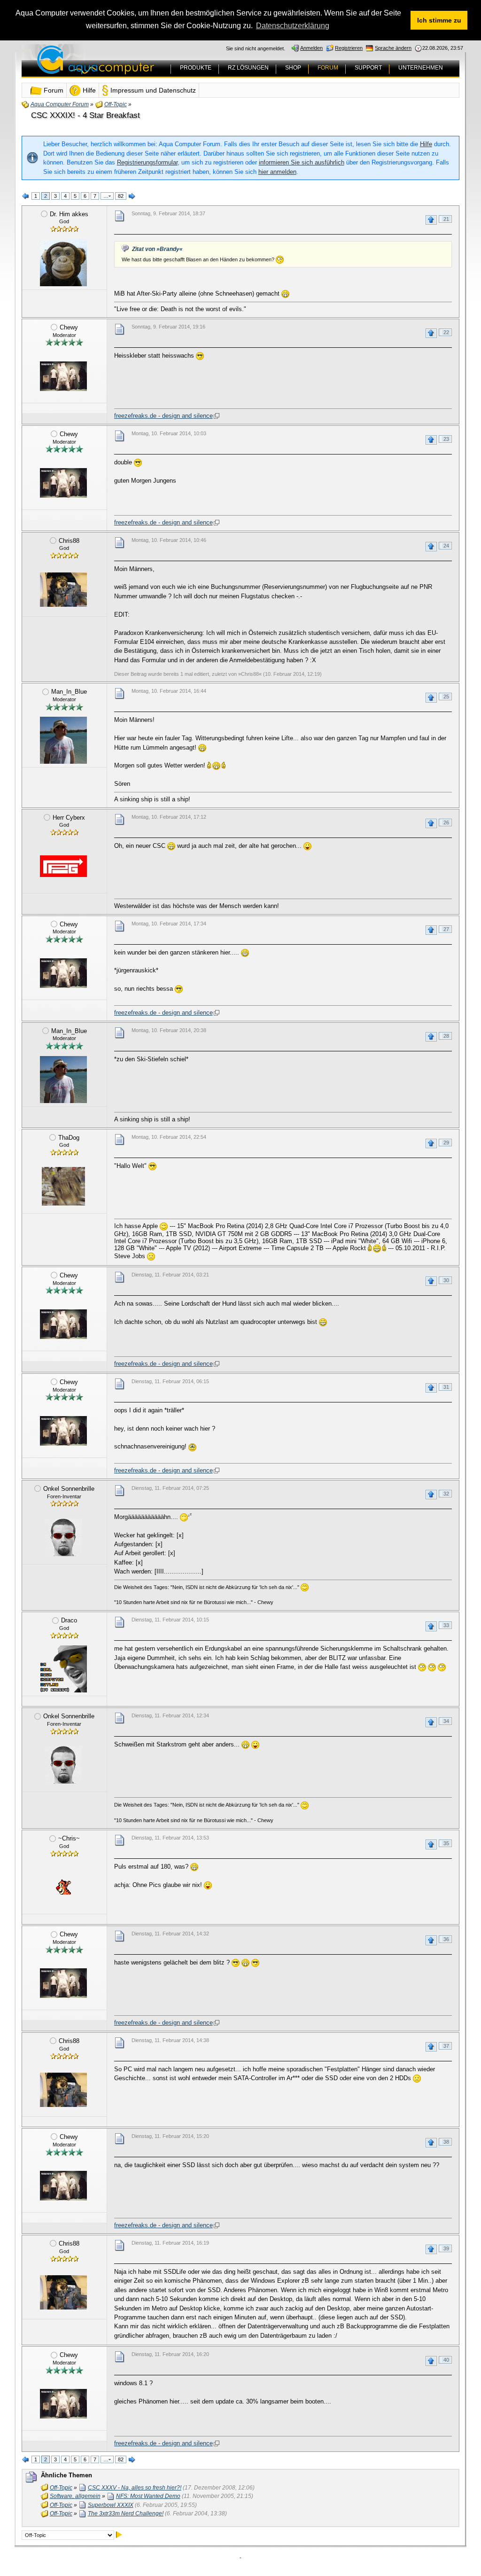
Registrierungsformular (147, 162)
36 (446, 1939)
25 (446, 697)
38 (446, 2142)
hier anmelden (277, 172)
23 (446, 439)
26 (446, 822)
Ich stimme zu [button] (439, 20)
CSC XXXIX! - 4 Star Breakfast (85, 115)
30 (446, 1280)
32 (446, 1494)
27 (446, 929)
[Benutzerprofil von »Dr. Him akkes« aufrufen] (63, 263)
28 (446, 1036)
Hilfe (426, 144)
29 (446, 1143)
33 (446, 1625)
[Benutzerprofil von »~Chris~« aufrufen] (63, 1887)
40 (446, 2360)
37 (446, 2046)
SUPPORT (368, 68)
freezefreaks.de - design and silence (163, 416)
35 (446, 1843)
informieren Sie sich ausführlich (302, 162)
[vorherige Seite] (26, 196)
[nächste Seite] (132, 196)
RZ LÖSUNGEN (248, 68)
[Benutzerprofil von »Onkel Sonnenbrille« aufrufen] (63, 1537)
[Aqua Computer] (132, 67)
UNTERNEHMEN (421, 68)
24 (446, 546)
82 (121, 196)
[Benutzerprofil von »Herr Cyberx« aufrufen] (63, 866)
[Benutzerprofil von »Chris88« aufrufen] (63, 589)
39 (446, 2248)
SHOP (293, 68)
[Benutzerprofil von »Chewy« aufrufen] (63, 376)
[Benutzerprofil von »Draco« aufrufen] (63, 1669)
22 (446, 332)
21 (446, 219)
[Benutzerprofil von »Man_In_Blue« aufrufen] (63, 740)
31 (446, 1387)
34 (446, 1721)
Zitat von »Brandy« (157, 249)
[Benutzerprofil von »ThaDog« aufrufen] (63, 1186)
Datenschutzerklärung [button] (293, 26)
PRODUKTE (196, 68)
